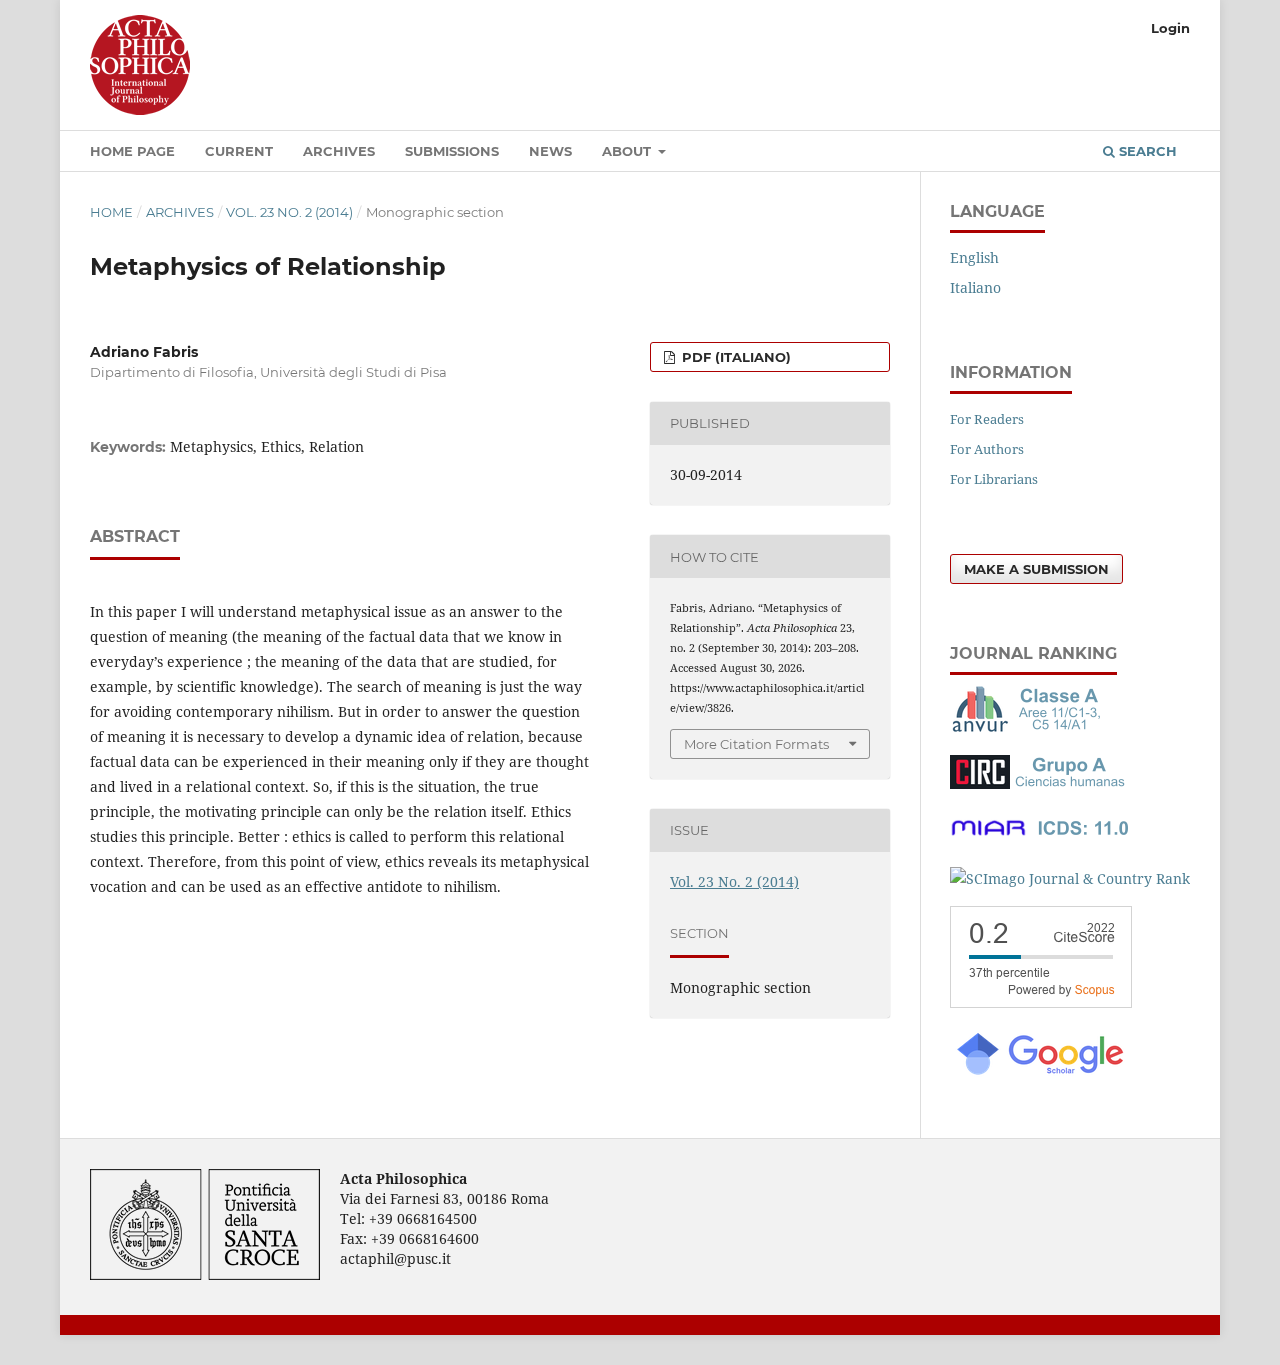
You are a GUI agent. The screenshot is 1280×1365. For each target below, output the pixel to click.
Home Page (132, 151)
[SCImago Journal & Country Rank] (1070, 878)
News (550, 151)
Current (239, 151)
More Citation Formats (756, 744)
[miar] (1040, 839)
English (974, 257)
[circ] (1040, 783)
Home (111, 212)
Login (1170, 28)
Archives (339, 151)
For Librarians (994, 479)
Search (1146, 151)
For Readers (987, 419)
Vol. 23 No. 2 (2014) (289, 212)
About (628, 151)
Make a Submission (1036, 569)
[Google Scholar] (1039, 1072)
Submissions (452, 151)
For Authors (987, 449)
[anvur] (1030, 727)
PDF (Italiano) (734, 357)
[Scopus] (1041, 1002)
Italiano (975, 287)
